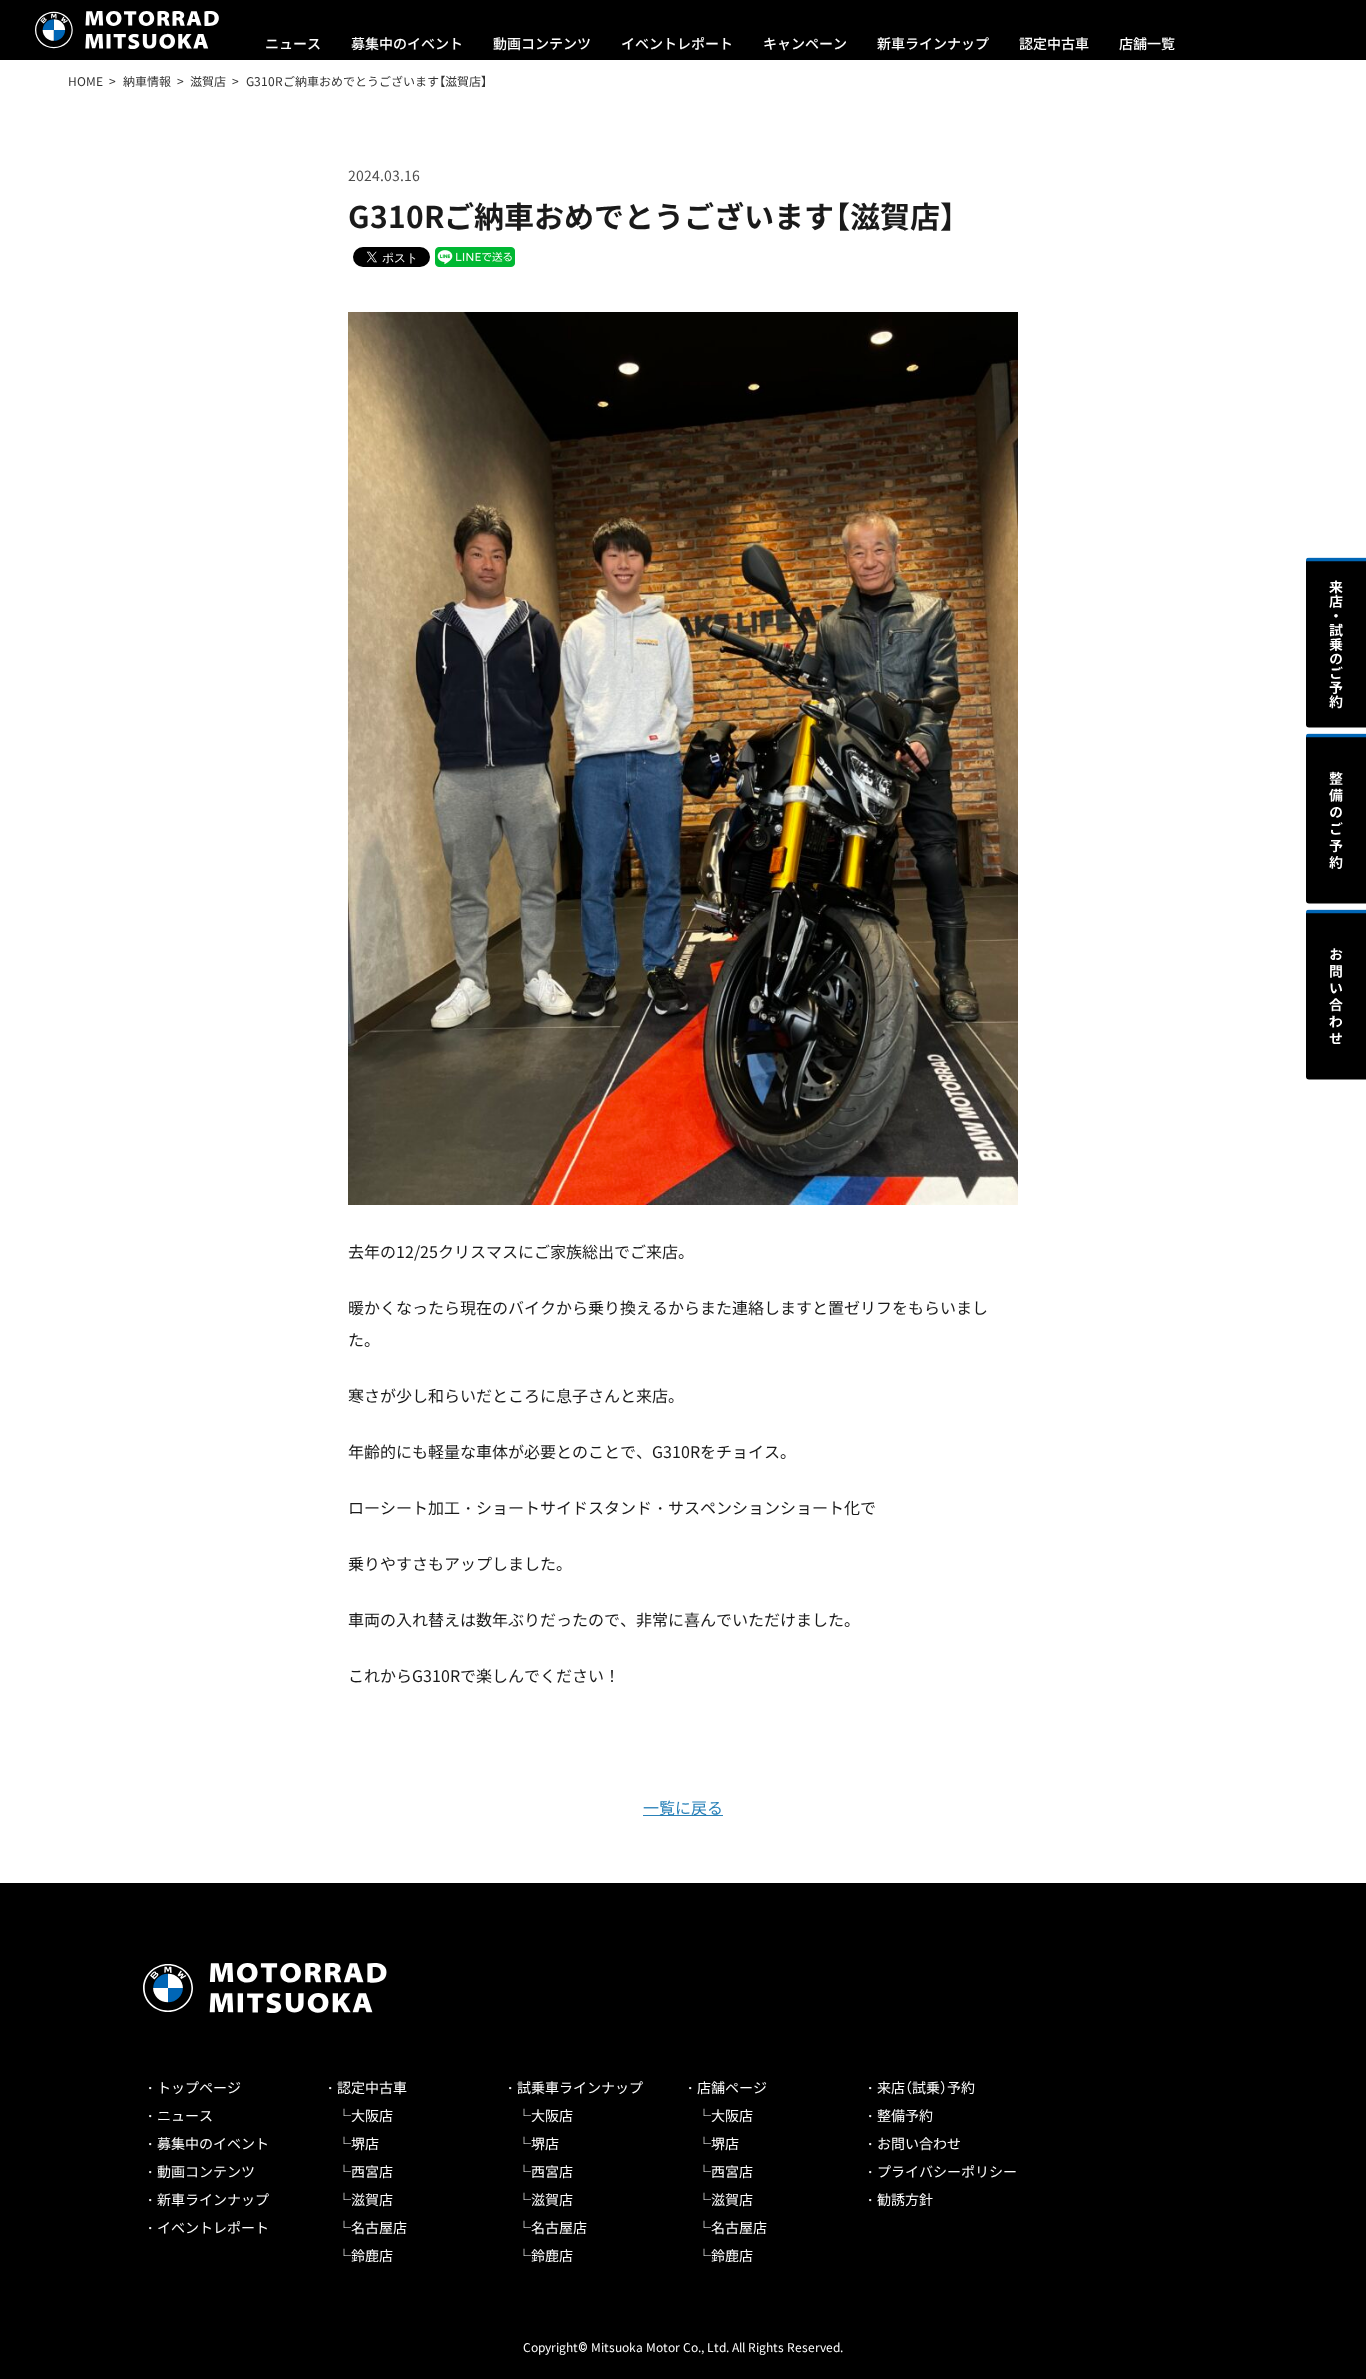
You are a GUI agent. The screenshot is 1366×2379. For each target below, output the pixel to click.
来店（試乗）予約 (926, 2087)
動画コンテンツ (542, 43)
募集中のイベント (407, 43)
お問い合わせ (919, 2143)
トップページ (199, 2087)
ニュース (293, 43)
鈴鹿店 (372, 2255)
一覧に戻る (683, 1807)
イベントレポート (677, 43)
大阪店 (372, 2115)
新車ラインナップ (933, 43)
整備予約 (905, 2115)
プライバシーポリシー (947, 2171)
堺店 (365, 2143)
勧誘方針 (905, 2199)
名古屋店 (379, 2227)
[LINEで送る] (475, 255)
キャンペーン (805, 43)
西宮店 (372, 2171)
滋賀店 (372, 2199)
